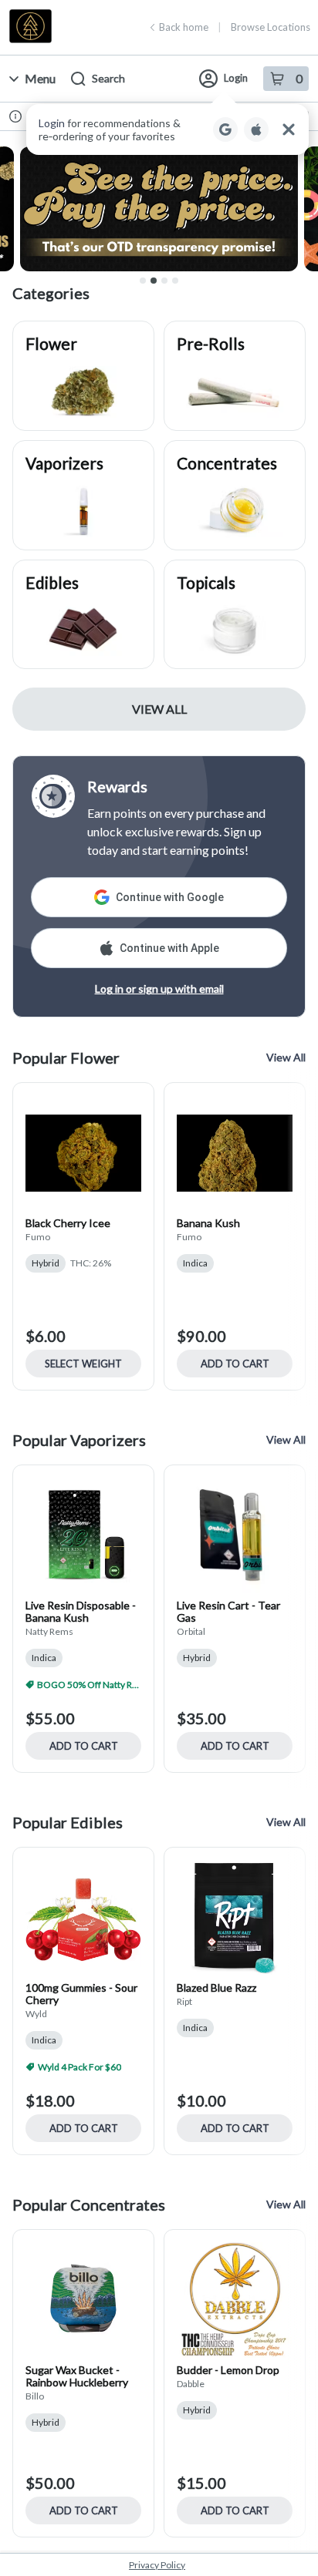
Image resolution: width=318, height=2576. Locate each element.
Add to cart (235, 1364)
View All (159, 709)
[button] (167, 129)
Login (236, 78)
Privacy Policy (157, 2565)
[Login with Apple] (256, 129)
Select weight (83, 1364)
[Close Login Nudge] (289, 129)
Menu (40, 78)
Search (108, 78)
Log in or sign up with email (159, 989)
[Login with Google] (225, 129)
